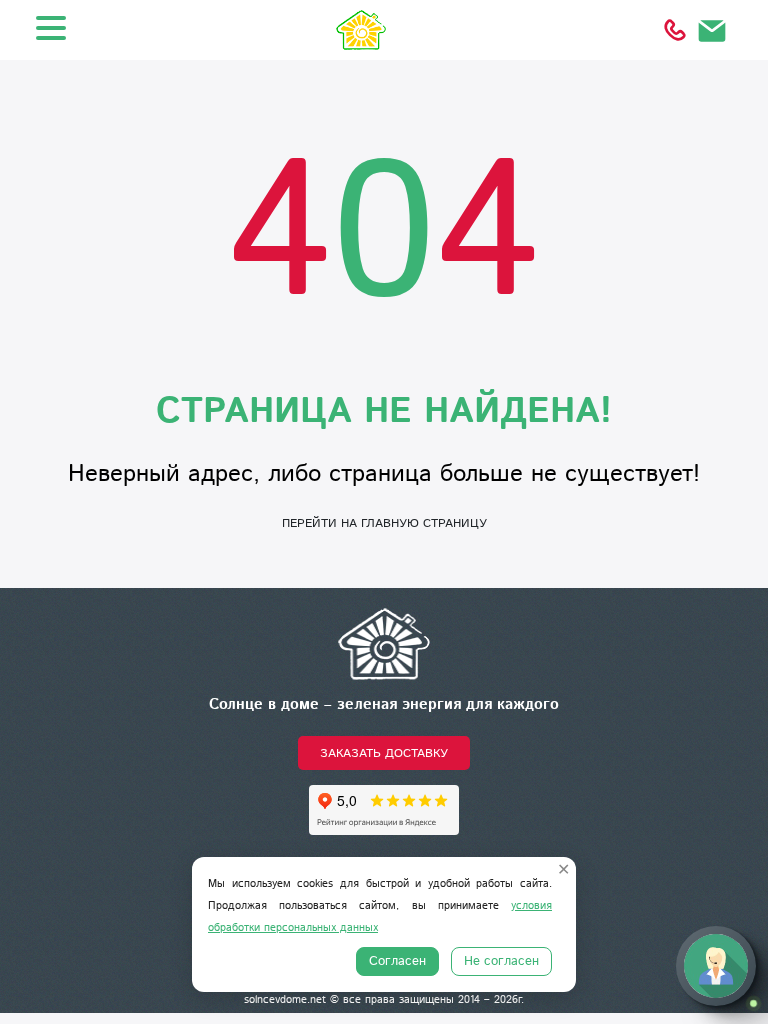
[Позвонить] (675, 30)
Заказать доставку (384, 753)
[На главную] (384, 643)
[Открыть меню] (51, 28)
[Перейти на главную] (384, 30)
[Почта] (714, 30)
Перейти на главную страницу (384, 523)
